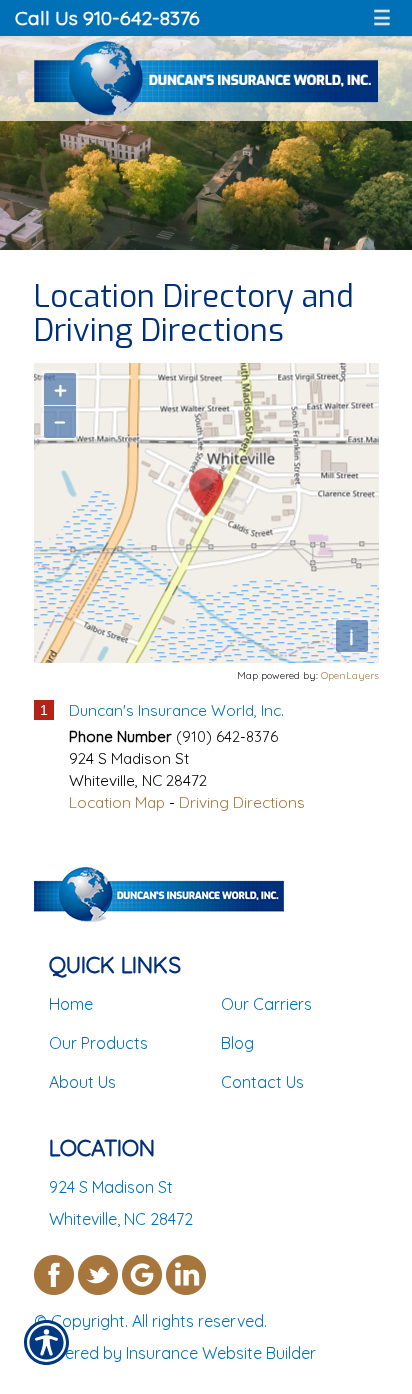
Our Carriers (266, 1004)
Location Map (117, 802)
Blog (237, 1043)
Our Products (98, 1043)
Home (71, 1004)
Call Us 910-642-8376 (107, 17)
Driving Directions (242, 802)
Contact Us (262, 1082)
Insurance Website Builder (221, 1353)
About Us (82, 1082)
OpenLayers (350, 675)
